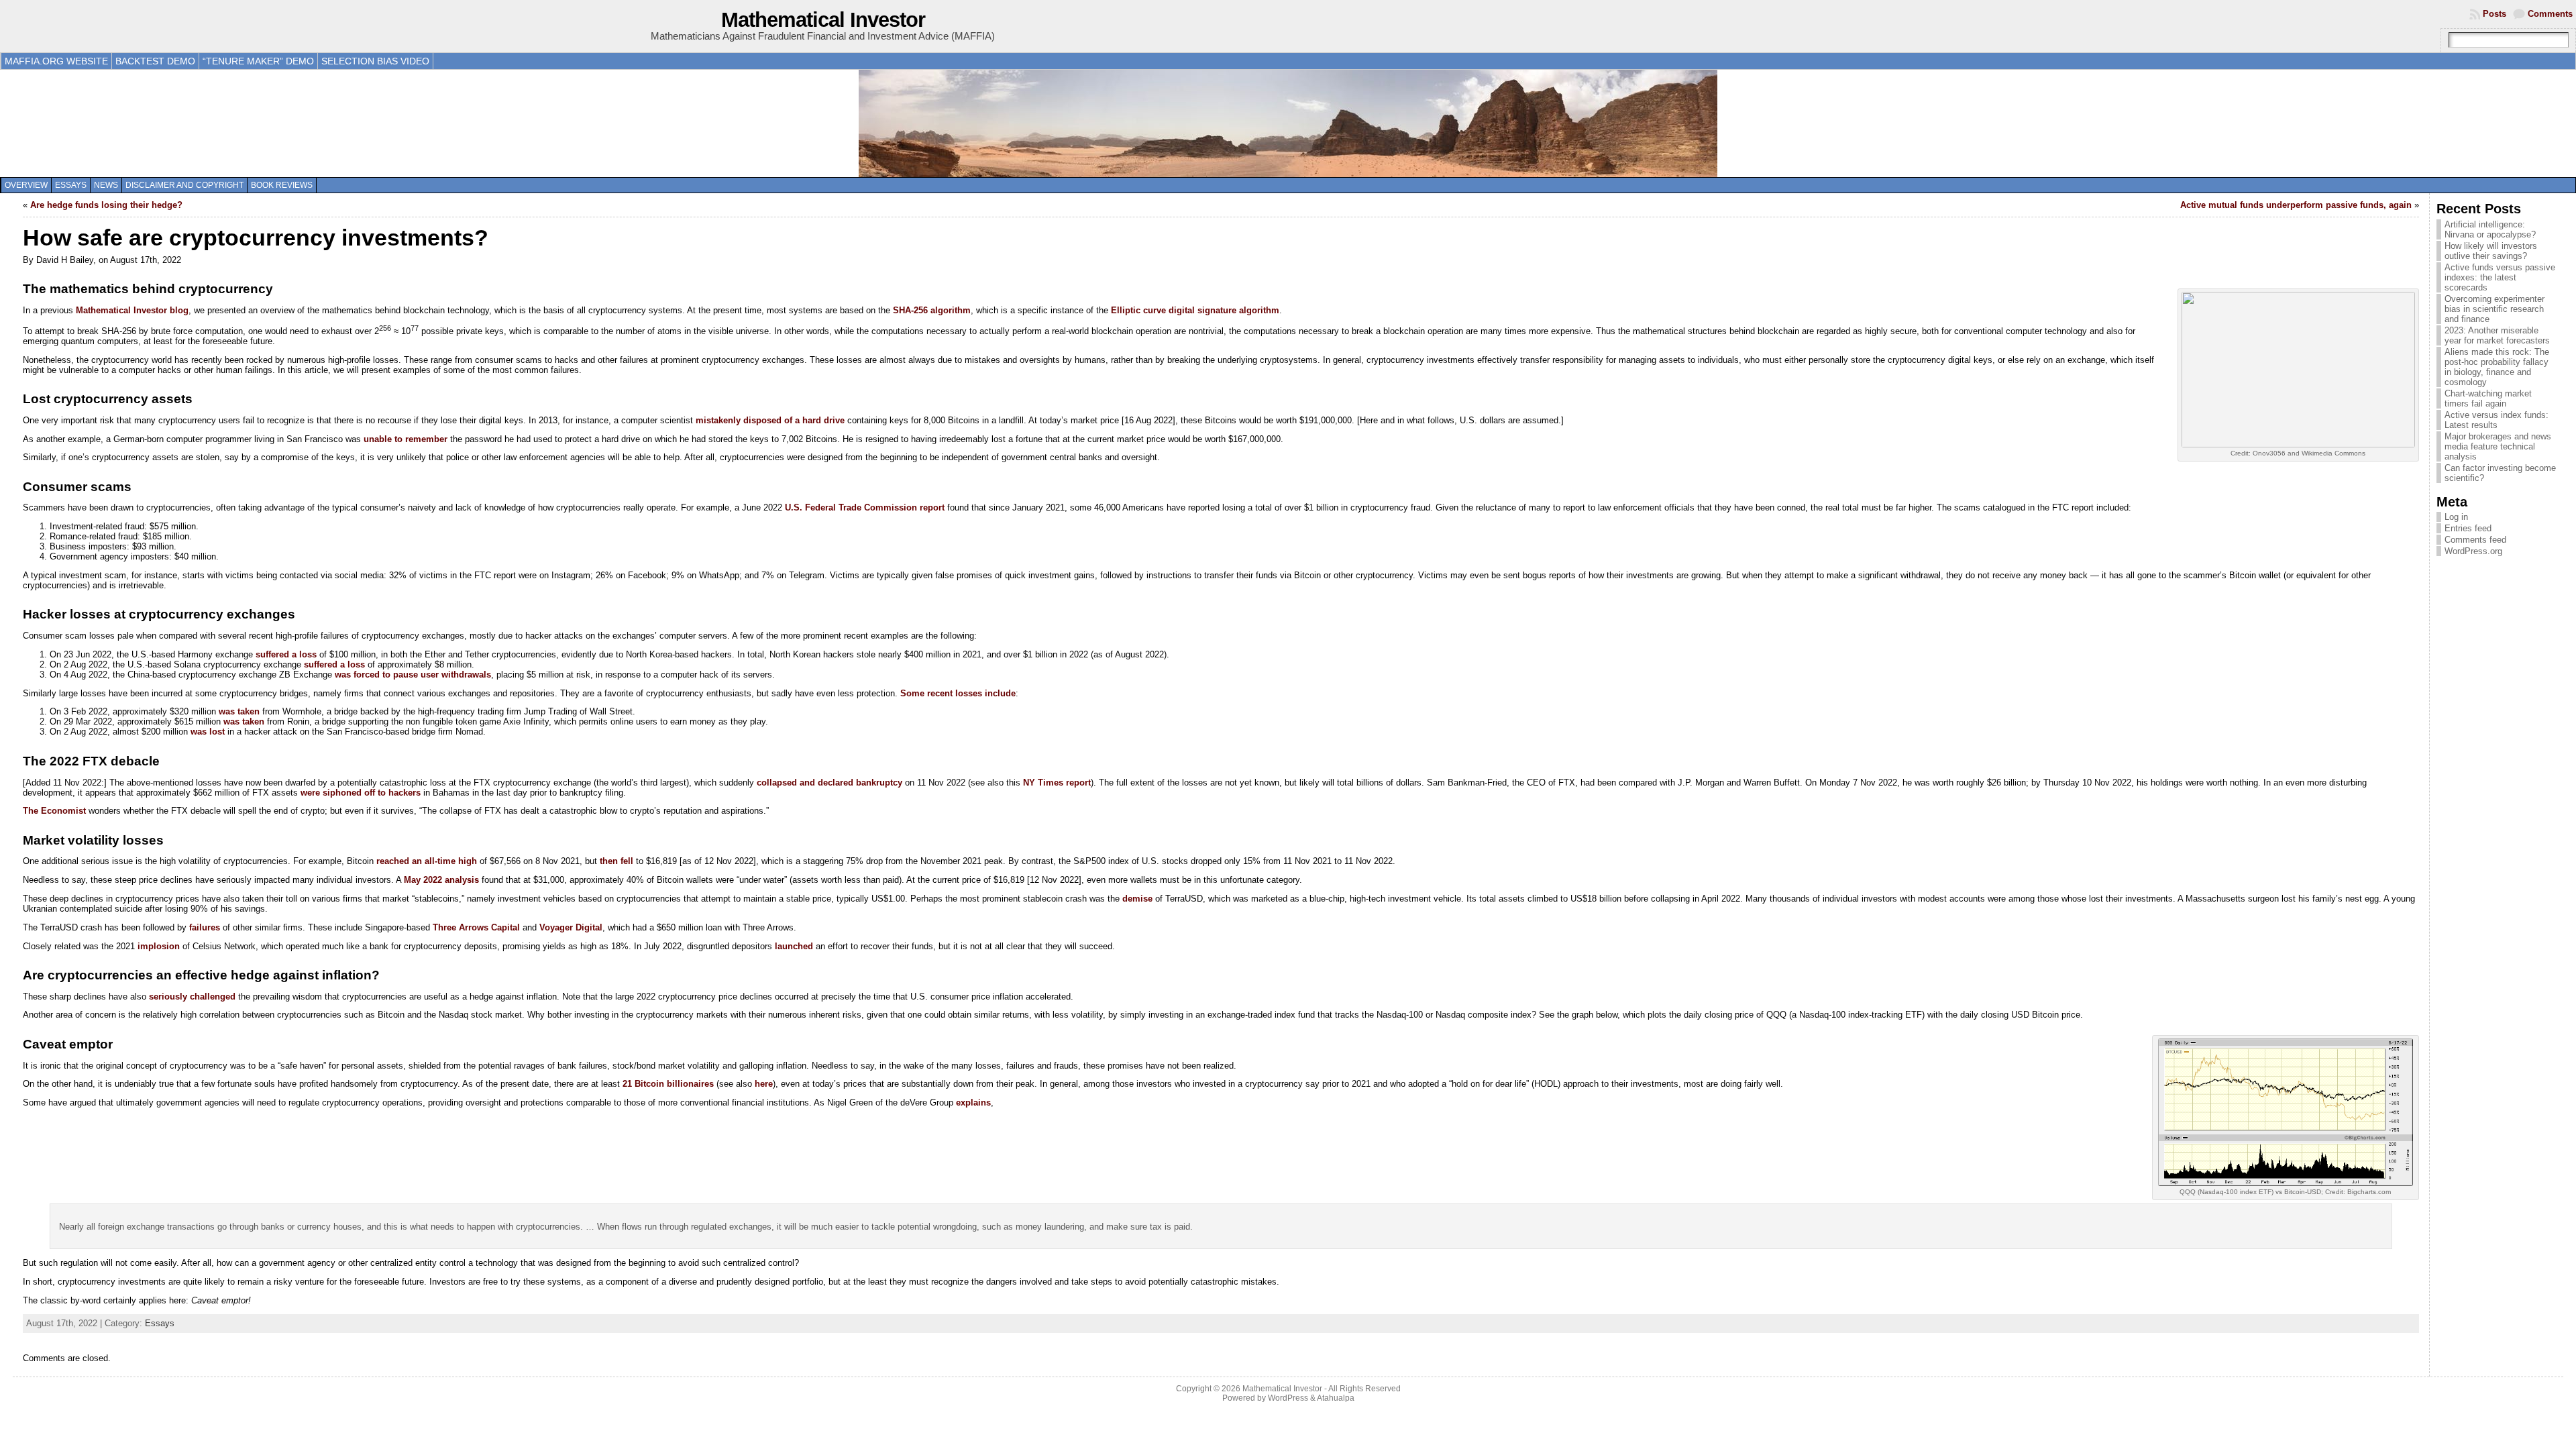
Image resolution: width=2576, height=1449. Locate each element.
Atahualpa (1336, 1398)
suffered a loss (286, 654)
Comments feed (2475, 540)
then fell (616, 861)
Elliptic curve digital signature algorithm (1195, 310)
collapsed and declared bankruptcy (829, 783)
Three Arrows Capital (476, 927)
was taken (239, 711)
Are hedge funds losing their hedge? (106, 205)
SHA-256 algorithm (932, 310)
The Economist (54, 811)
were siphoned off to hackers (361, 793)
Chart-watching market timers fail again (2488, 398)
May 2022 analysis (441, 880)
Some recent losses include (958, 693)
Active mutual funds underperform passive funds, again (2296, 205)
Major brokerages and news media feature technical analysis (2498, 446)
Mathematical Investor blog (132, 310)
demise (1137, 899)
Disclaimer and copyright (184, 185)
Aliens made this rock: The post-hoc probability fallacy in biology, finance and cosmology (2497, 367)
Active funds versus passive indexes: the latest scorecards (2500, 277)
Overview (26, 185)
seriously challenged (192, 997)
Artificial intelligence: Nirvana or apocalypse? (2490, 229)
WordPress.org (2473, 551)
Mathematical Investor (823, 20)
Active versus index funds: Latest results (2497, 420)
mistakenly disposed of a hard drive (770, 420)
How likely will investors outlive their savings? (2491, 251)
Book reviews (282, 185)
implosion (159, 946)
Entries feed (2468, 528)
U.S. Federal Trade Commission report (865, 507)
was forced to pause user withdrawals (413, 675)
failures (205, 927)
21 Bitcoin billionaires (668, 1084)
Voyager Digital (571, 927)
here (764, 1084)
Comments (2550, 14)
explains (973, 1103)
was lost (208, 732)
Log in (2456, 517)
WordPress (1288, 1398)
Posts (2494, 14)
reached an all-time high (427, 861)
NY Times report (1057, 783)
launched (794, 946)
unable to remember (406, 439)
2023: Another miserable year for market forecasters (2497, 335)
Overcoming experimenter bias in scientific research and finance (2494, 309)
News (106, 185)
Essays (71, 185)
